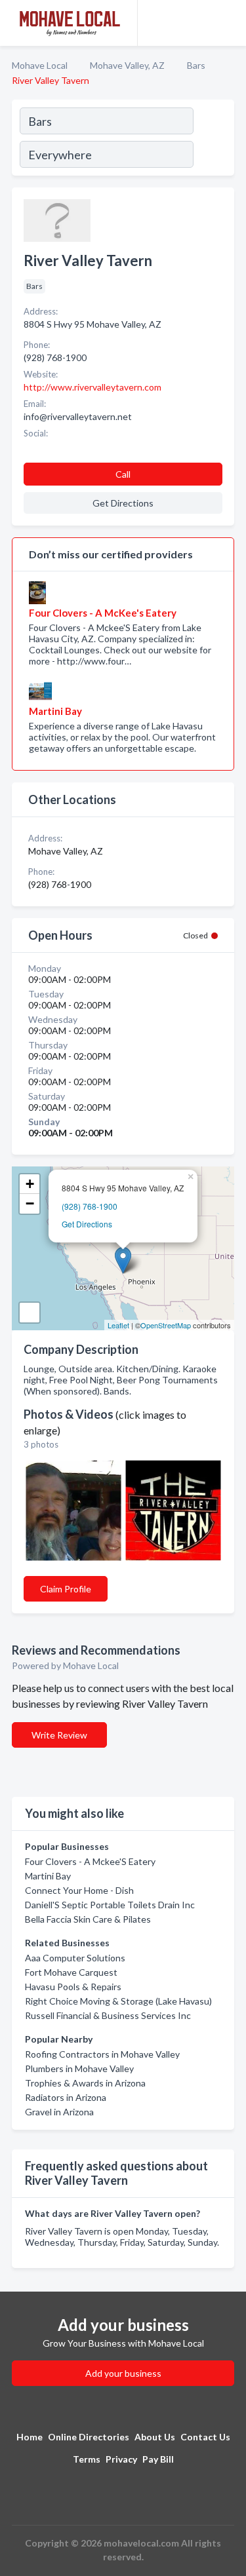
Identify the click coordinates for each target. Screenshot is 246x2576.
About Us (155, 2437)
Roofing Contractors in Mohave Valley (102, 2054)
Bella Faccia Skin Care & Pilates (88, 1919)
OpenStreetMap (166, 1325)
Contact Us (205, 2437)
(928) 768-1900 (90, 1206)
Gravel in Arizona (59, 2112)
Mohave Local (40, 65)
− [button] (30, 1203)
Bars (196, 65)
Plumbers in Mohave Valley (79, 2068)
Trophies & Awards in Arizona (85, 2083)
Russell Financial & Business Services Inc (108, 2015)
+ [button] (30, 1184)
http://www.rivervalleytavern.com (92, 387)
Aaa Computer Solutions (75, 1958)
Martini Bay (48, 1876)
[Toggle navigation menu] (228, 23)
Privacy (121, 2459)
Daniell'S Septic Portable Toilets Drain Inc (110, 1905)
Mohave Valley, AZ (127, 65)
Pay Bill (158, 2459)
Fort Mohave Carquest (71, 1972)
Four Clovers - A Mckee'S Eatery (90, 1861)
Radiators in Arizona (66, 2097)
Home (30, 2437)
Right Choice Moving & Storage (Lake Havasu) (118, 2001)
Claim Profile (66, 1589)
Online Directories (89, 2437)
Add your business (123, 2373)
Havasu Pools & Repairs (73, 1987)
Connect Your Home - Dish (79, 1890)
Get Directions (87, 1224)
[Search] (213, 140)
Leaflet (118, 1325)
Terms (87, 2459)
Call (123, 474)
